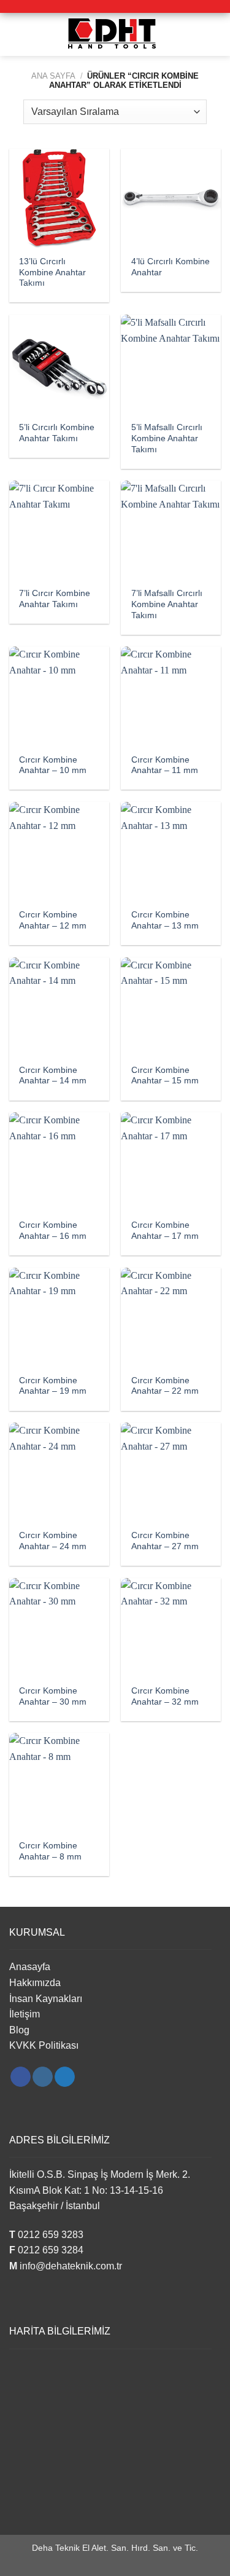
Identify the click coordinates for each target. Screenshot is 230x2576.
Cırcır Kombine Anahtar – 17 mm (165, 1231)
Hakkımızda (35, 1983)
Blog (19, 2030)
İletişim (25, 2014)
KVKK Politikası (44, 2045)
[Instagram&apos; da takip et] (43, 2077)
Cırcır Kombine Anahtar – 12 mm (53, 920)
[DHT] (115, 34)
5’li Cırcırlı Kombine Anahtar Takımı (57, 433)
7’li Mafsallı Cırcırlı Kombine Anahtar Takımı (167, 604)
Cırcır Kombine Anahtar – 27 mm (165, 1541)
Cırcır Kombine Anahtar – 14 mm (53, 1076)
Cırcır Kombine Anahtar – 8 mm (50, 1851)
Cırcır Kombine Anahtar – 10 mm (53, 765)
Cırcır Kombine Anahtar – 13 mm (165, 920)
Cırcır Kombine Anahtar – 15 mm (165, 1076)
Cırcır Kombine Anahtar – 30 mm (53, 1696)
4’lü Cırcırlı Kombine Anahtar (171, 267)
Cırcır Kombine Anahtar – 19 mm (53, 1386)
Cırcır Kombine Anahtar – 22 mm (165, 1386)
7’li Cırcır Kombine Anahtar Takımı (55, 599)
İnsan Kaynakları (46, 1999)
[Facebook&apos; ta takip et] (21, 2077)
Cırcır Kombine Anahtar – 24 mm (53, 1541)
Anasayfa (30, 1967)
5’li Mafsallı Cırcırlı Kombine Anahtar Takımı (167, 438)
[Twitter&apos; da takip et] (65, 2077)
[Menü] (17, 34)
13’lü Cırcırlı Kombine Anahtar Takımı (52, 272)
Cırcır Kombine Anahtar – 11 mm (165, 765)
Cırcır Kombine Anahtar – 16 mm (53, 1231)
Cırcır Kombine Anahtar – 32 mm (165, 1696)
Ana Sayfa (53, 76)
